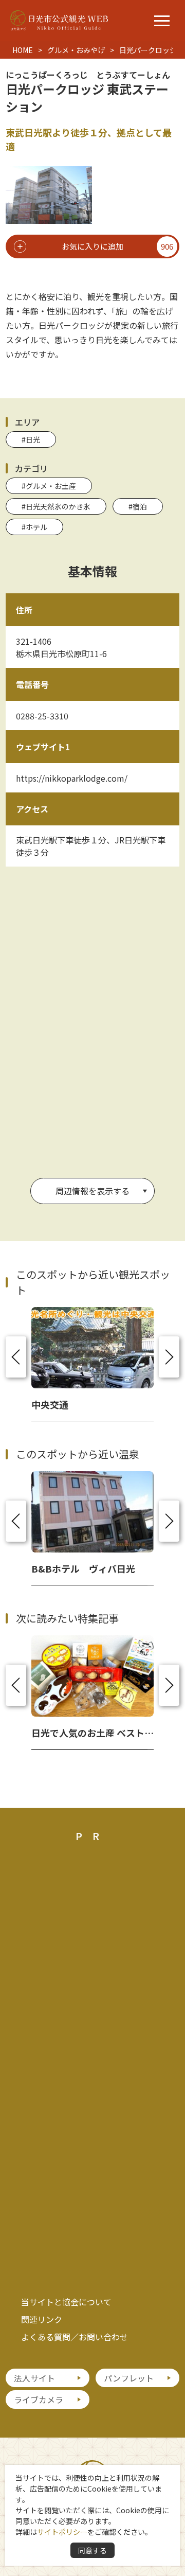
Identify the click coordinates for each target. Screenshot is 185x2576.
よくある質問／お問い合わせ (75, 2337)
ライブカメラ (39, 2399)
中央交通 (50, 1404)
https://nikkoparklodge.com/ (72, 778)
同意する (92, 2550)
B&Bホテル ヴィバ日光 (83, 1568)
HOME (23, 50)
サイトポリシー (62, 2532)
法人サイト (34, 2378)
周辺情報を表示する (92, 1191)
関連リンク (42, 2319)
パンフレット (129, 2378)
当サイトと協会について (66, 2302)
